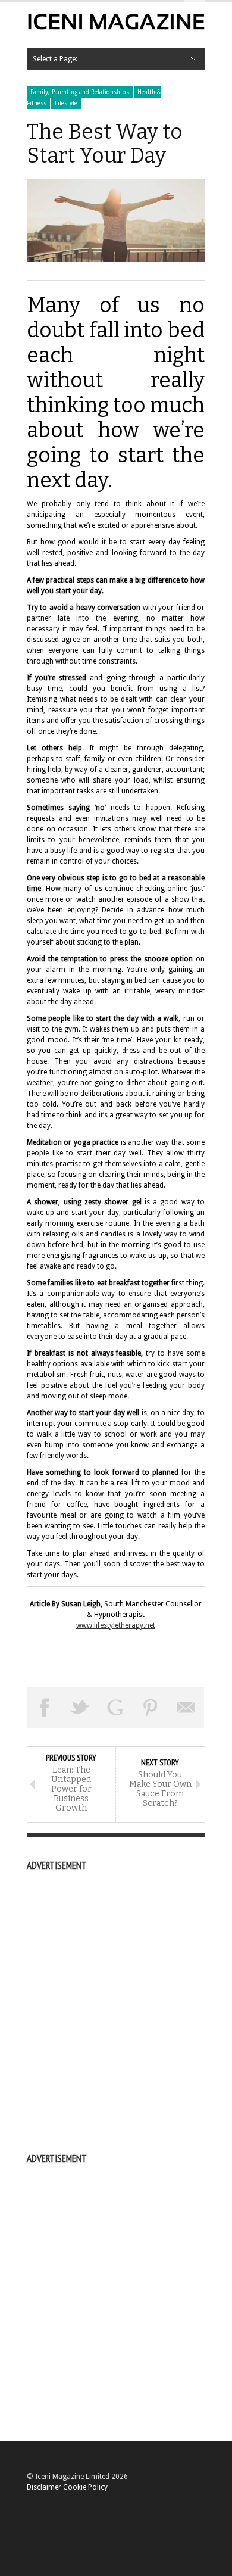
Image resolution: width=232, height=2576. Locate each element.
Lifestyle (66, 103)
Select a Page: (55, 59)
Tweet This (80, 1708)
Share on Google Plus (115, 1708)
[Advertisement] (116, 2002)
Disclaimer (44, 2487)
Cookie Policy (85, 2487)
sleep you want (51, 921)
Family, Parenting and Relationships (80, 92)
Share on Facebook (45, 1708)
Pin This (151, 1708)
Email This (186, 1708)
